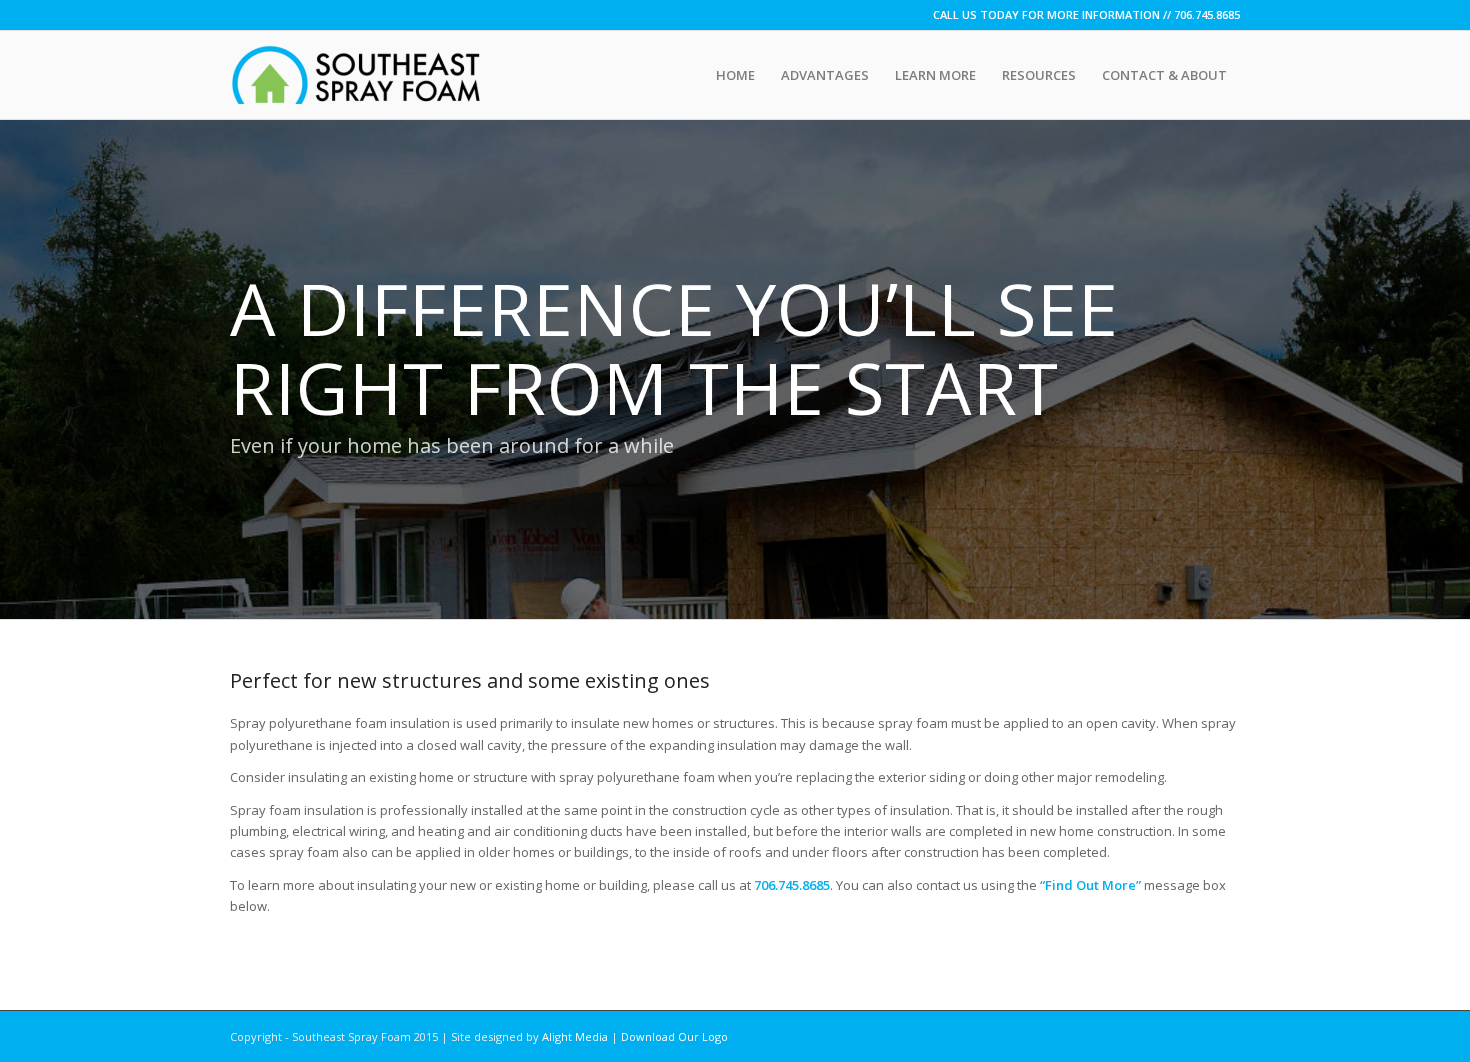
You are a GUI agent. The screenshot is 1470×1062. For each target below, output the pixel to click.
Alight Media (575, 1036)
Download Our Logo (674, 1036)
